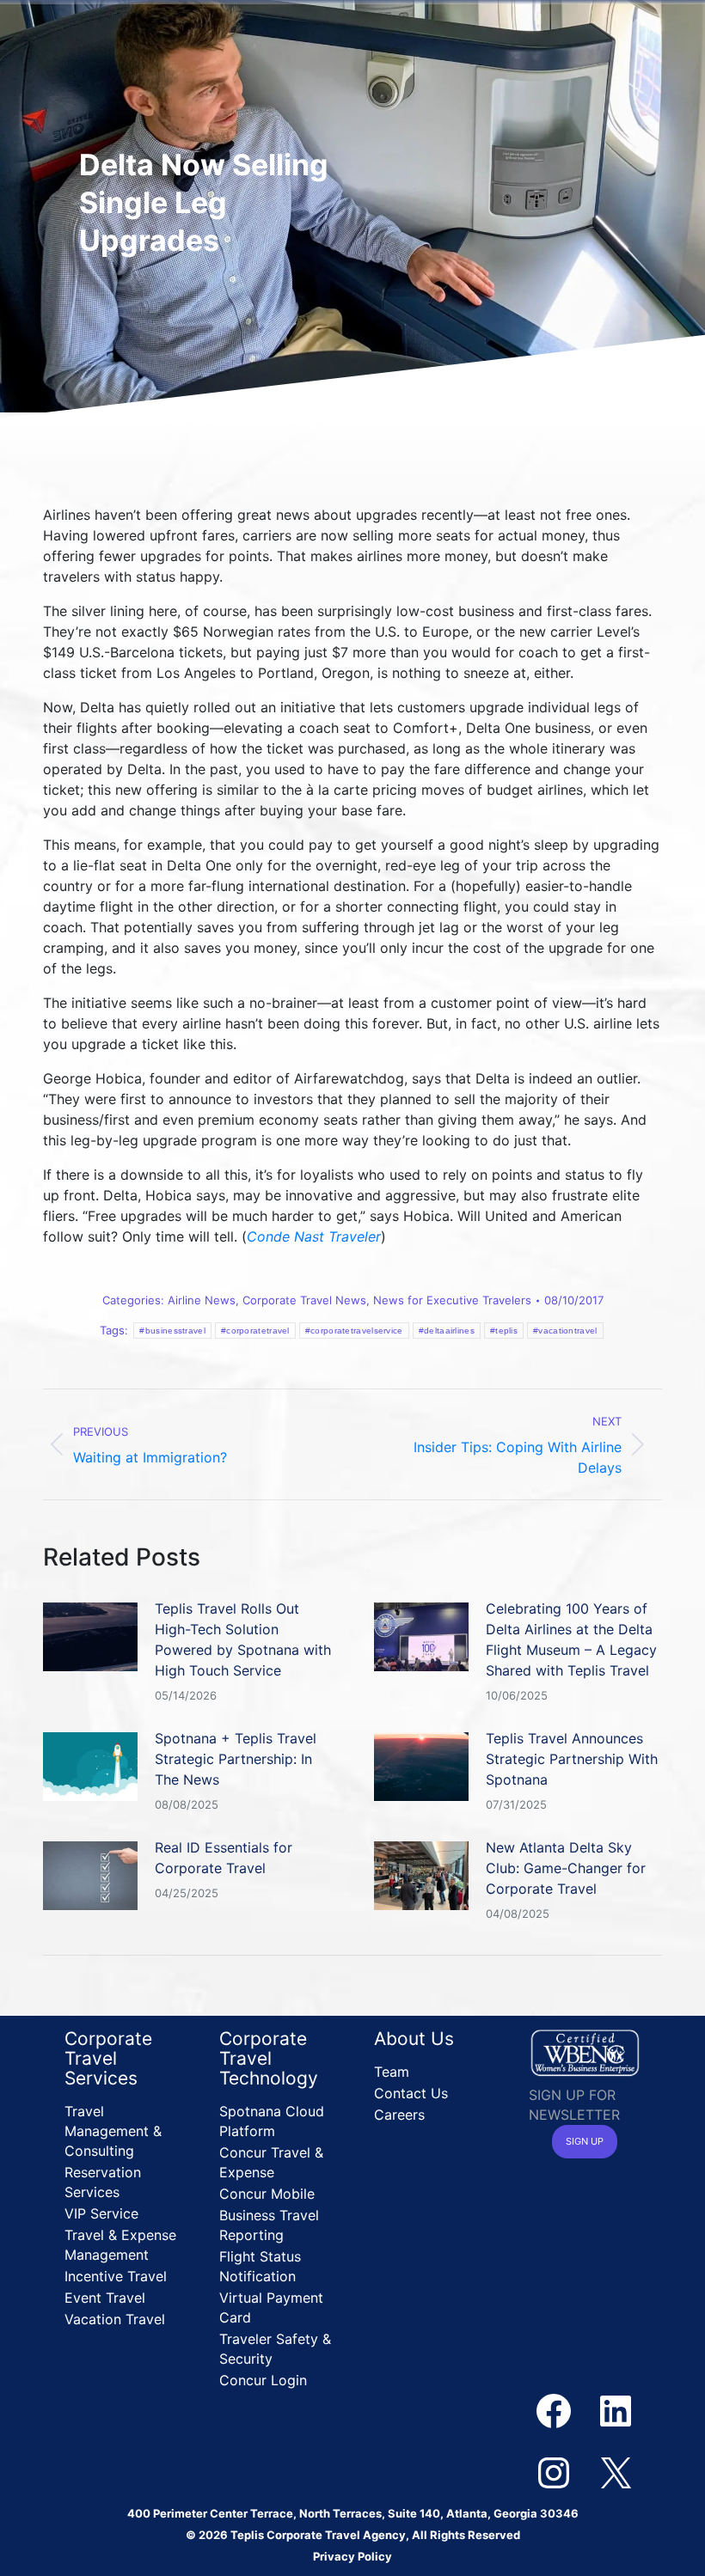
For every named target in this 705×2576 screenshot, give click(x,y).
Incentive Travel (116, 2276)
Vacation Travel (115, 2319)
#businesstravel (172, 1331)
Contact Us (411, 2093)
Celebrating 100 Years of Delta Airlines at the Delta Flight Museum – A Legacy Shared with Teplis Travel (571, 1639)
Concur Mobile (267, 2194)
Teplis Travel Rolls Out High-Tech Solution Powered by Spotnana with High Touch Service (243, 1639)
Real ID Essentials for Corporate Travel (224, 1858)
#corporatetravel (255, 1331)
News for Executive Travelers (452, 1300)
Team (392, 2072)
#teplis (504, 1331)
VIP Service (101, 2213)
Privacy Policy (352, 2556)
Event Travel (105, 2298)
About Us (414, 2039)
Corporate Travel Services (108, 2058)
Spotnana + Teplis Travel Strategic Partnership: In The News (236, 1759)
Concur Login (263, 2380)
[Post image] (90, 1637)
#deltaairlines (447, 1331)
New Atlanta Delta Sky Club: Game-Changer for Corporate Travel (566, 1868)
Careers (399, 2115)
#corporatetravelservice (354, 1331)
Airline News (202, 1300)
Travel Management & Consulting (113, 2131)
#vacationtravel (565, 1331)
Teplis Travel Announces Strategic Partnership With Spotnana (572, 1759)
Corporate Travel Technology (269, 2058)
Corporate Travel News (304, 1300)
